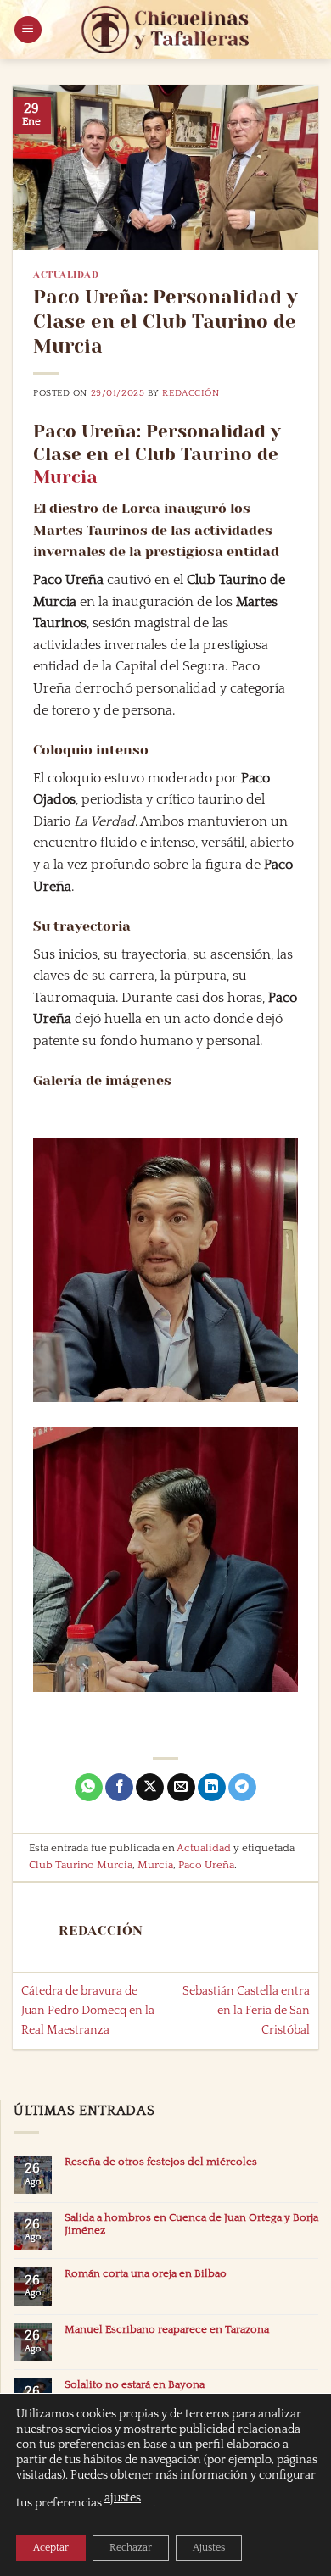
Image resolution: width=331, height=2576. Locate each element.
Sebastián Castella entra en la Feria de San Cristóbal (246, 2011)
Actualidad (66, 275)
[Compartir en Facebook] (119, 1788)
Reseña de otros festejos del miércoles (161, 2162)
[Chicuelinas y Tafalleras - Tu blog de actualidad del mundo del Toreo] (165, 30)
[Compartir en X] (150, 1788)
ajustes (123, 2498)
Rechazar (131, 2548)
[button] (28, 30)
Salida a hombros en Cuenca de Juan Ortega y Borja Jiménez (191, 2224)
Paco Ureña (206, 1865)
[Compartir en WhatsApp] (89, 1788)
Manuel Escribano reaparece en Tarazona (167, 2329)
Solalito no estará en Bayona (135, 2384)
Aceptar (51, 2548)
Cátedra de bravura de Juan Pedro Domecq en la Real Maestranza (88, 2011)
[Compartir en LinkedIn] (212, 1788)
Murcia (65, 477)
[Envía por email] (181, 1788)
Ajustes (209, 2548)
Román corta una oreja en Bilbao (146, 2273)
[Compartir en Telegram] (242, 1788)
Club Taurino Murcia (81, 1865)
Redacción (191, 393)
